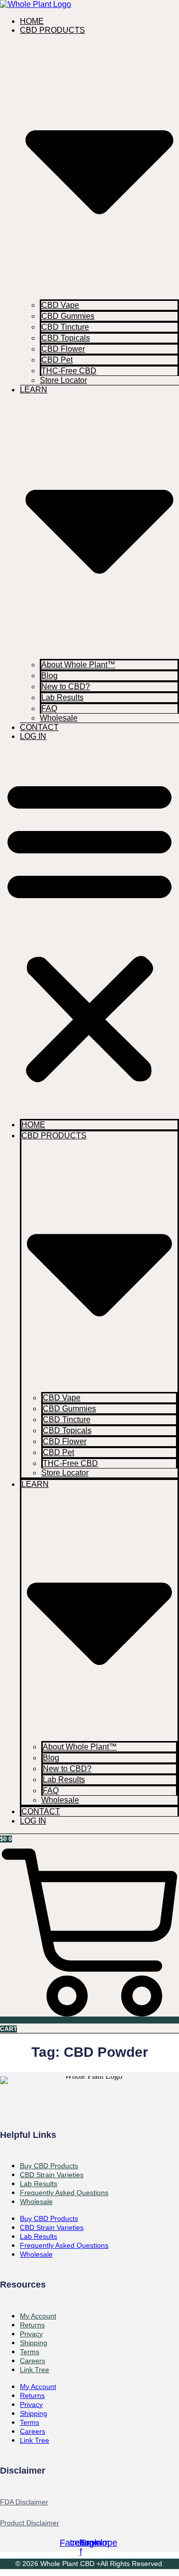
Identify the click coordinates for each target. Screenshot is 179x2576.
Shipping (34, 2413)
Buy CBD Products (49, 2218)
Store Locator (63, 380)
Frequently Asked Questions (64, 2193)
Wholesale (59, 718)
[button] (89, 930)
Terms (30, 2422)
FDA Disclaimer (24, 2502)
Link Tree (35, 2370)
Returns (32, 2395)
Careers (33, 2431)
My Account (38, 2387)
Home (32, 21)
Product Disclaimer (30, 2523)
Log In (33, 736)
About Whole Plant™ (78, 665)
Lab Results (62, 697)
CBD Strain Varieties (52, 2227)
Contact (39, 727)
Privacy (31, 2404)
